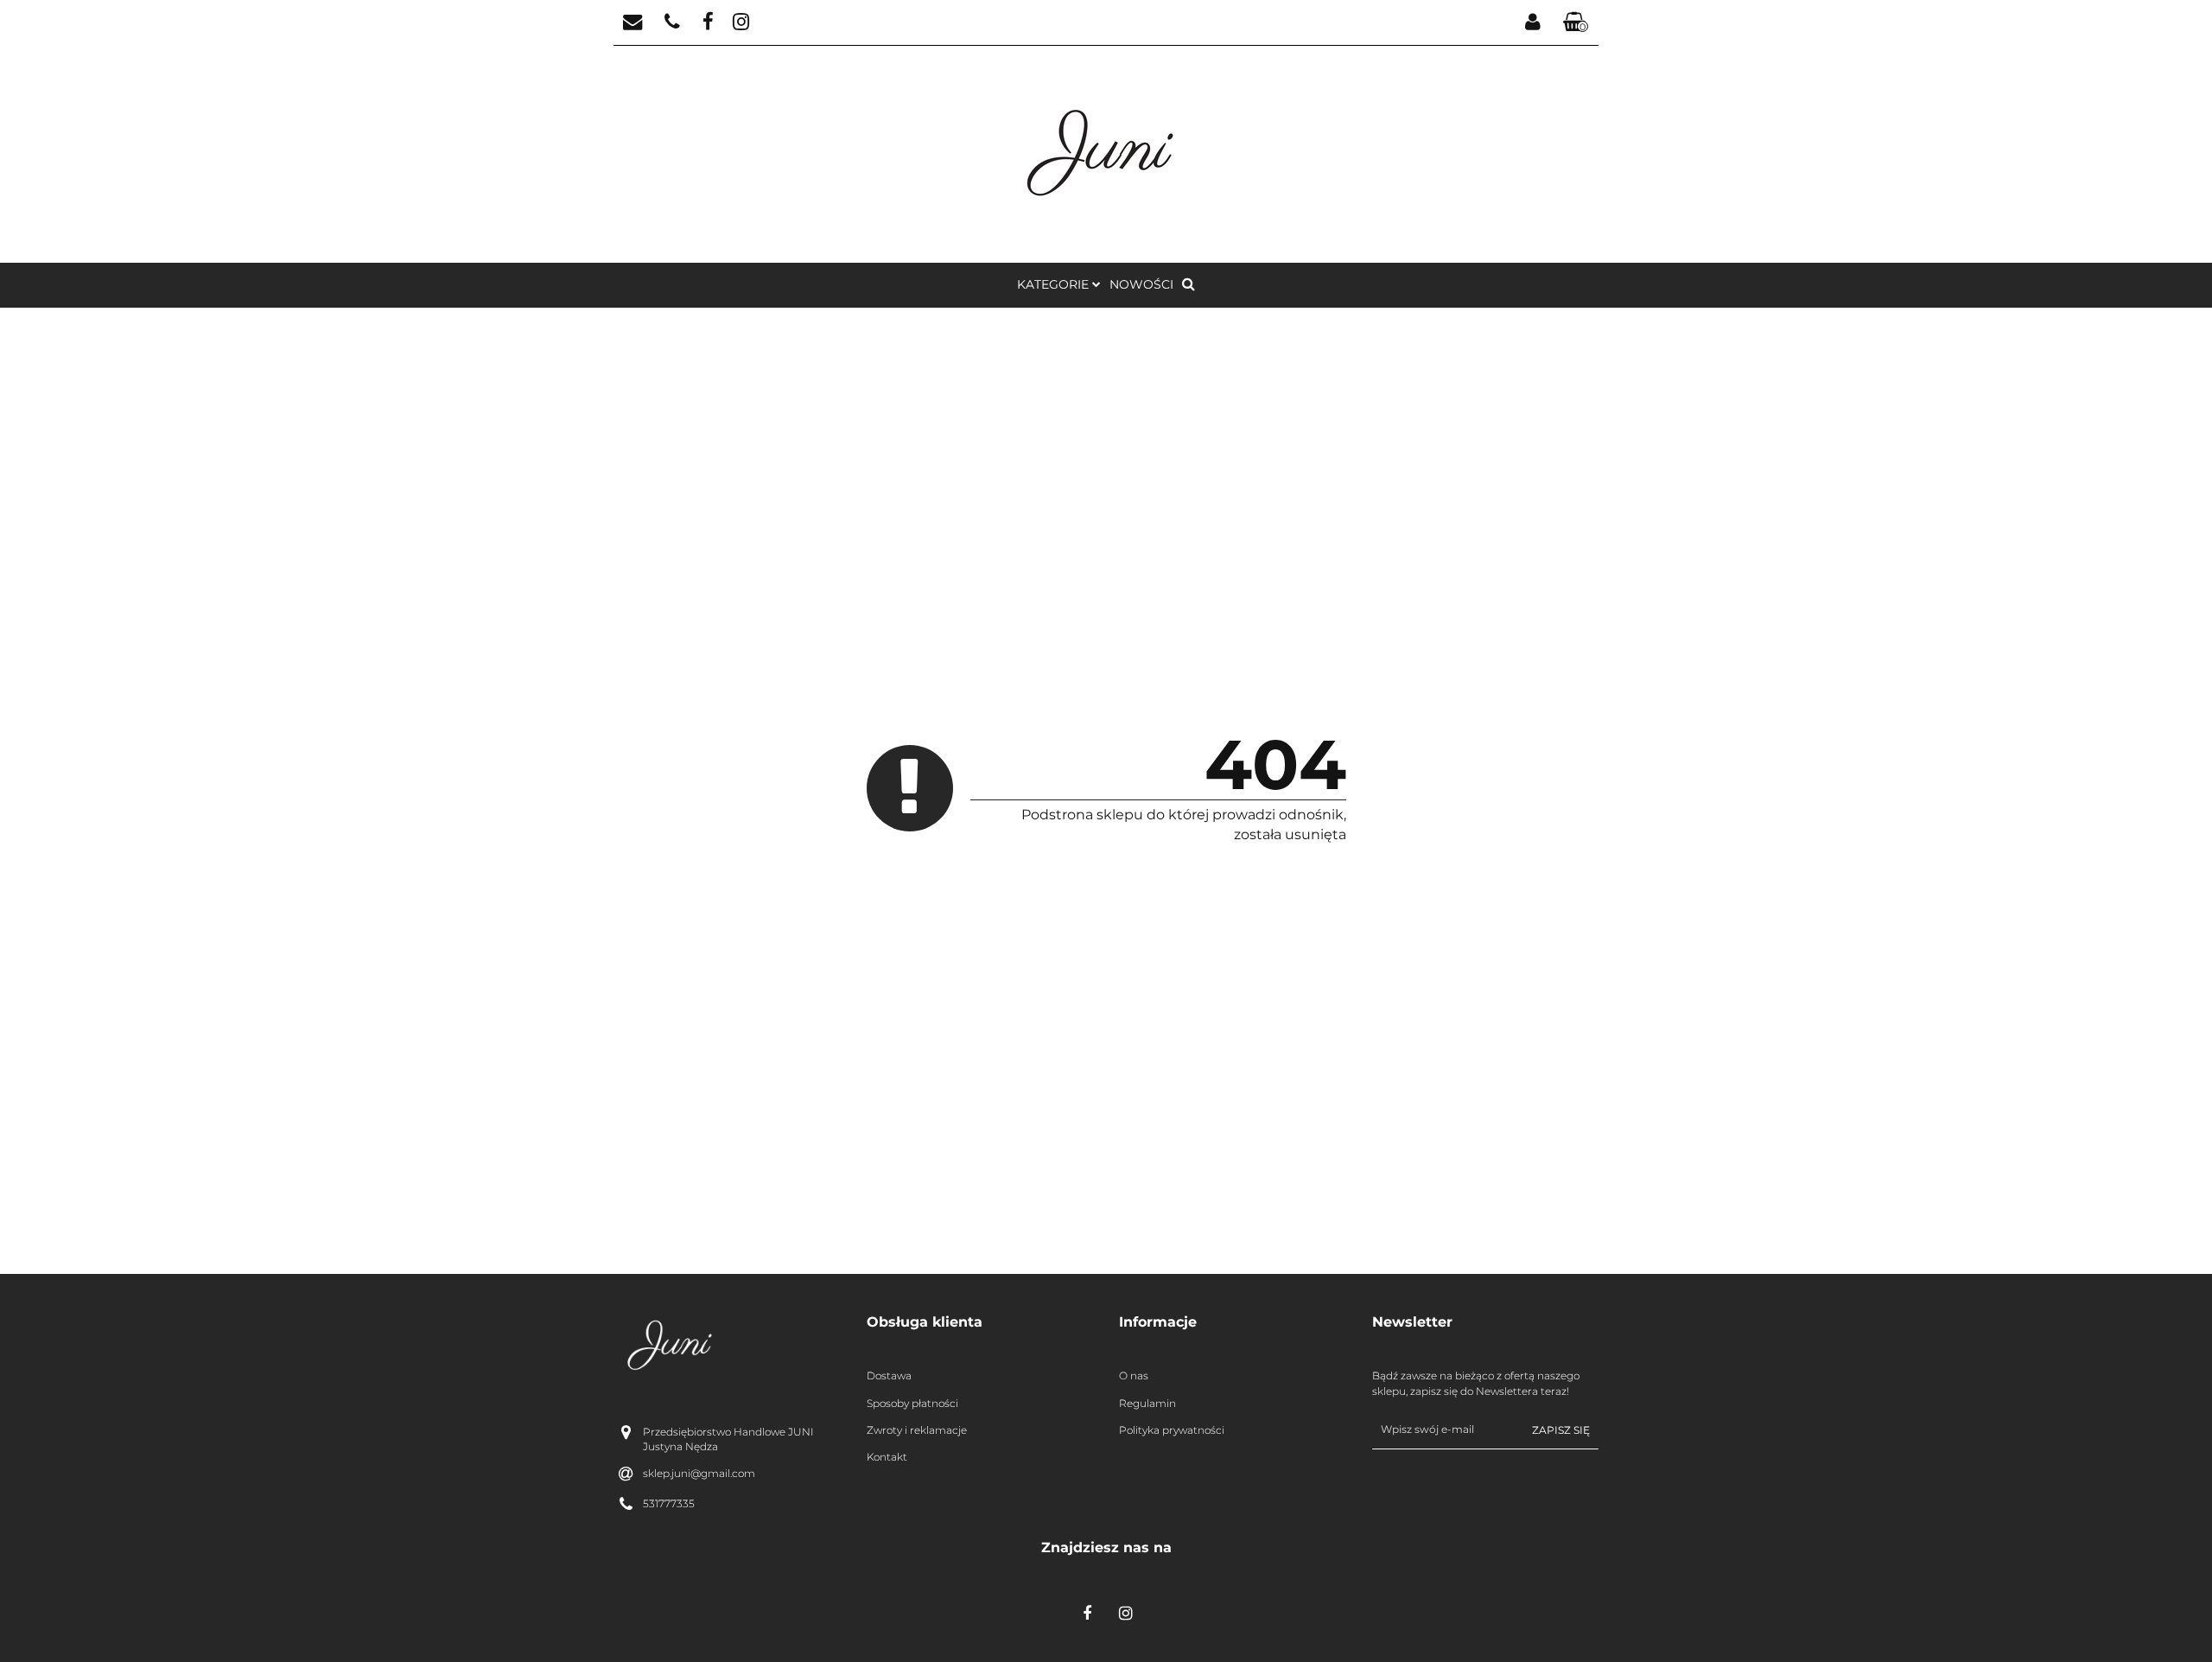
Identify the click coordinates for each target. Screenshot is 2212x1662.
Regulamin (1147, 1403)
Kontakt (887, 1457)
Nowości (1141, 284)
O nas (1134, 1375)
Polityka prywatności (1172, 1430)
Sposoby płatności (912, 1403)
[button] (1576, 23)
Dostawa (889, 1375)
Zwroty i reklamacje (917, 1430)
